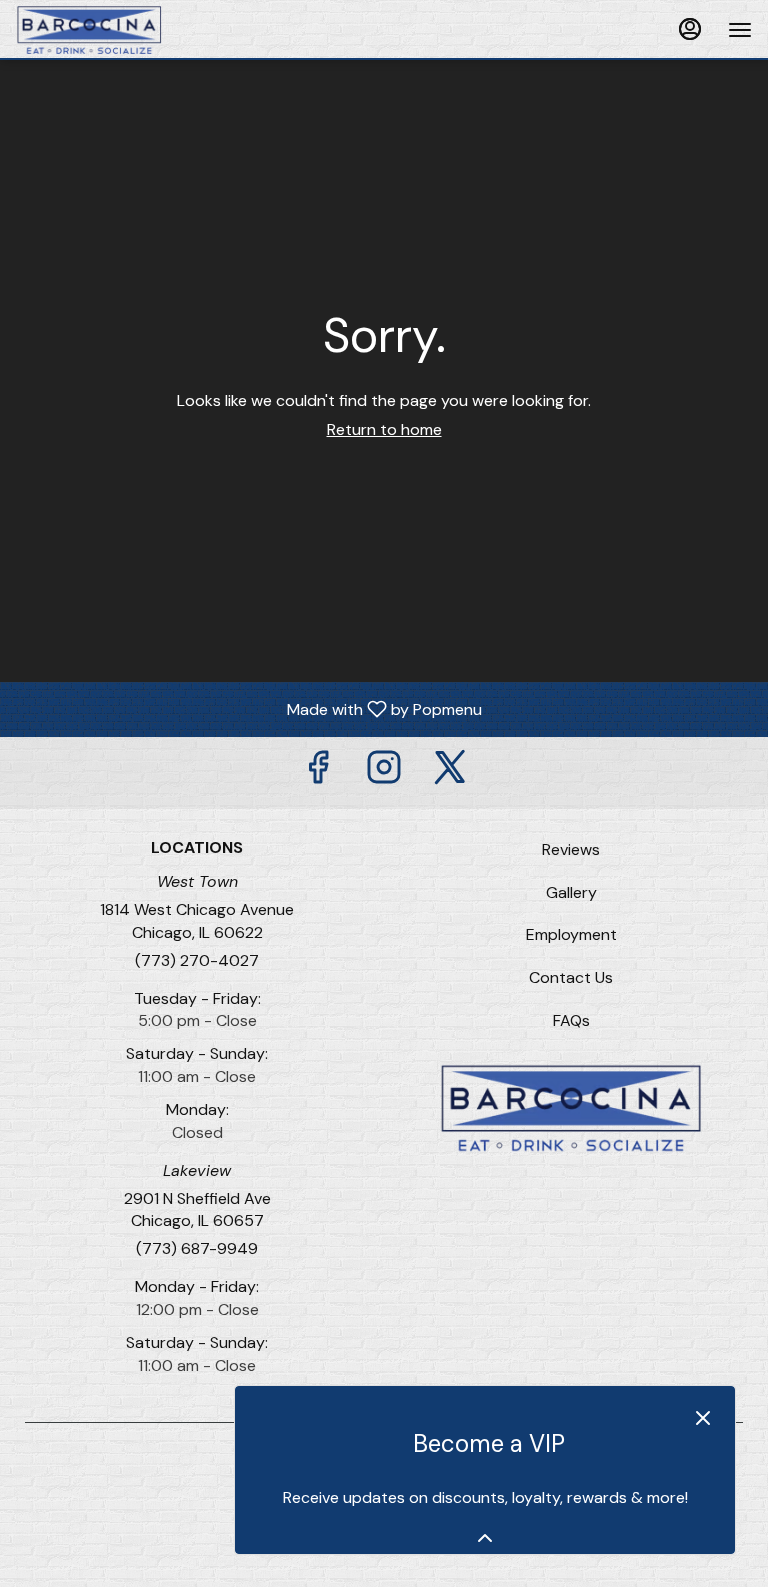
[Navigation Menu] (740, 30)
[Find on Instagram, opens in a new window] (384, 772)
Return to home (384, 429)
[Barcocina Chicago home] (106, 30)
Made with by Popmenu (248, 708)
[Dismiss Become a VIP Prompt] (703, 1418)
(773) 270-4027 (197, 960)
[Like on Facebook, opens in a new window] (318, 772)
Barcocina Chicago (571, 1108)
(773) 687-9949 (197, 1248)
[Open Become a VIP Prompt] (485, 1538)
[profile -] (690, 29)
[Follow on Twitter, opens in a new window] (450, 772)
